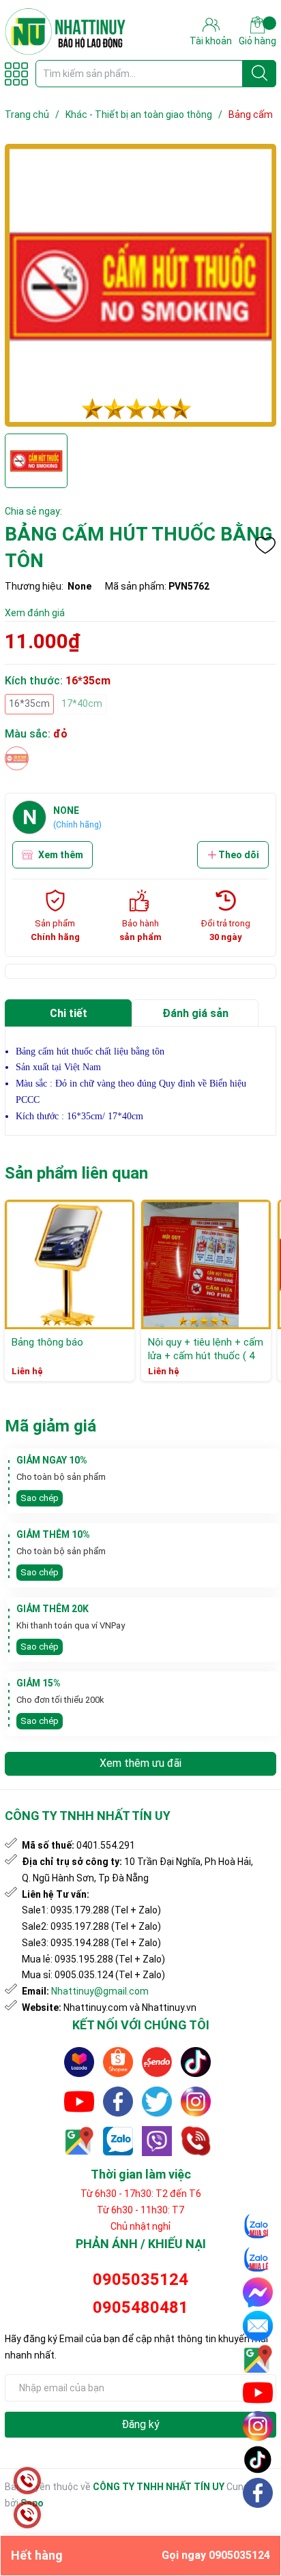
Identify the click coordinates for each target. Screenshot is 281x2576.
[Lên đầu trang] (258, 2525)
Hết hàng (140, 2555)
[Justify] (260, 74)
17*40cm (82, 703)
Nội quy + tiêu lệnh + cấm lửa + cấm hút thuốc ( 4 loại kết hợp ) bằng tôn (206, 1355)
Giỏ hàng (257, 41)
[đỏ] (17, 758)
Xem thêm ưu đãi (140, 1763)
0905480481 (140, 2307)
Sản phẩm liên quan (76, 1173)
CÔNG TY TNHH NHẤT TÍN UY (159, 2487)
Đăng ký (140, 2424)
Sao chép (40, 1498)
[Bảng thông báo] (70, 1264)
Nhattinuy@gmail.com (100, 1991)
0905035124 (140, 2279)
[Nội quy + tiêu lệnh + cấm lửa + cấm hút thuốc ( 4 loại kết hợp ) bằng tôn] (206, 1264)
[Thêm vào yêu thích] (265, 545)
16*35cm (29, 703)
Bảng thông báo (47, 1342)
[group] (140, 285)
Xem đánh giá (35, 613)
